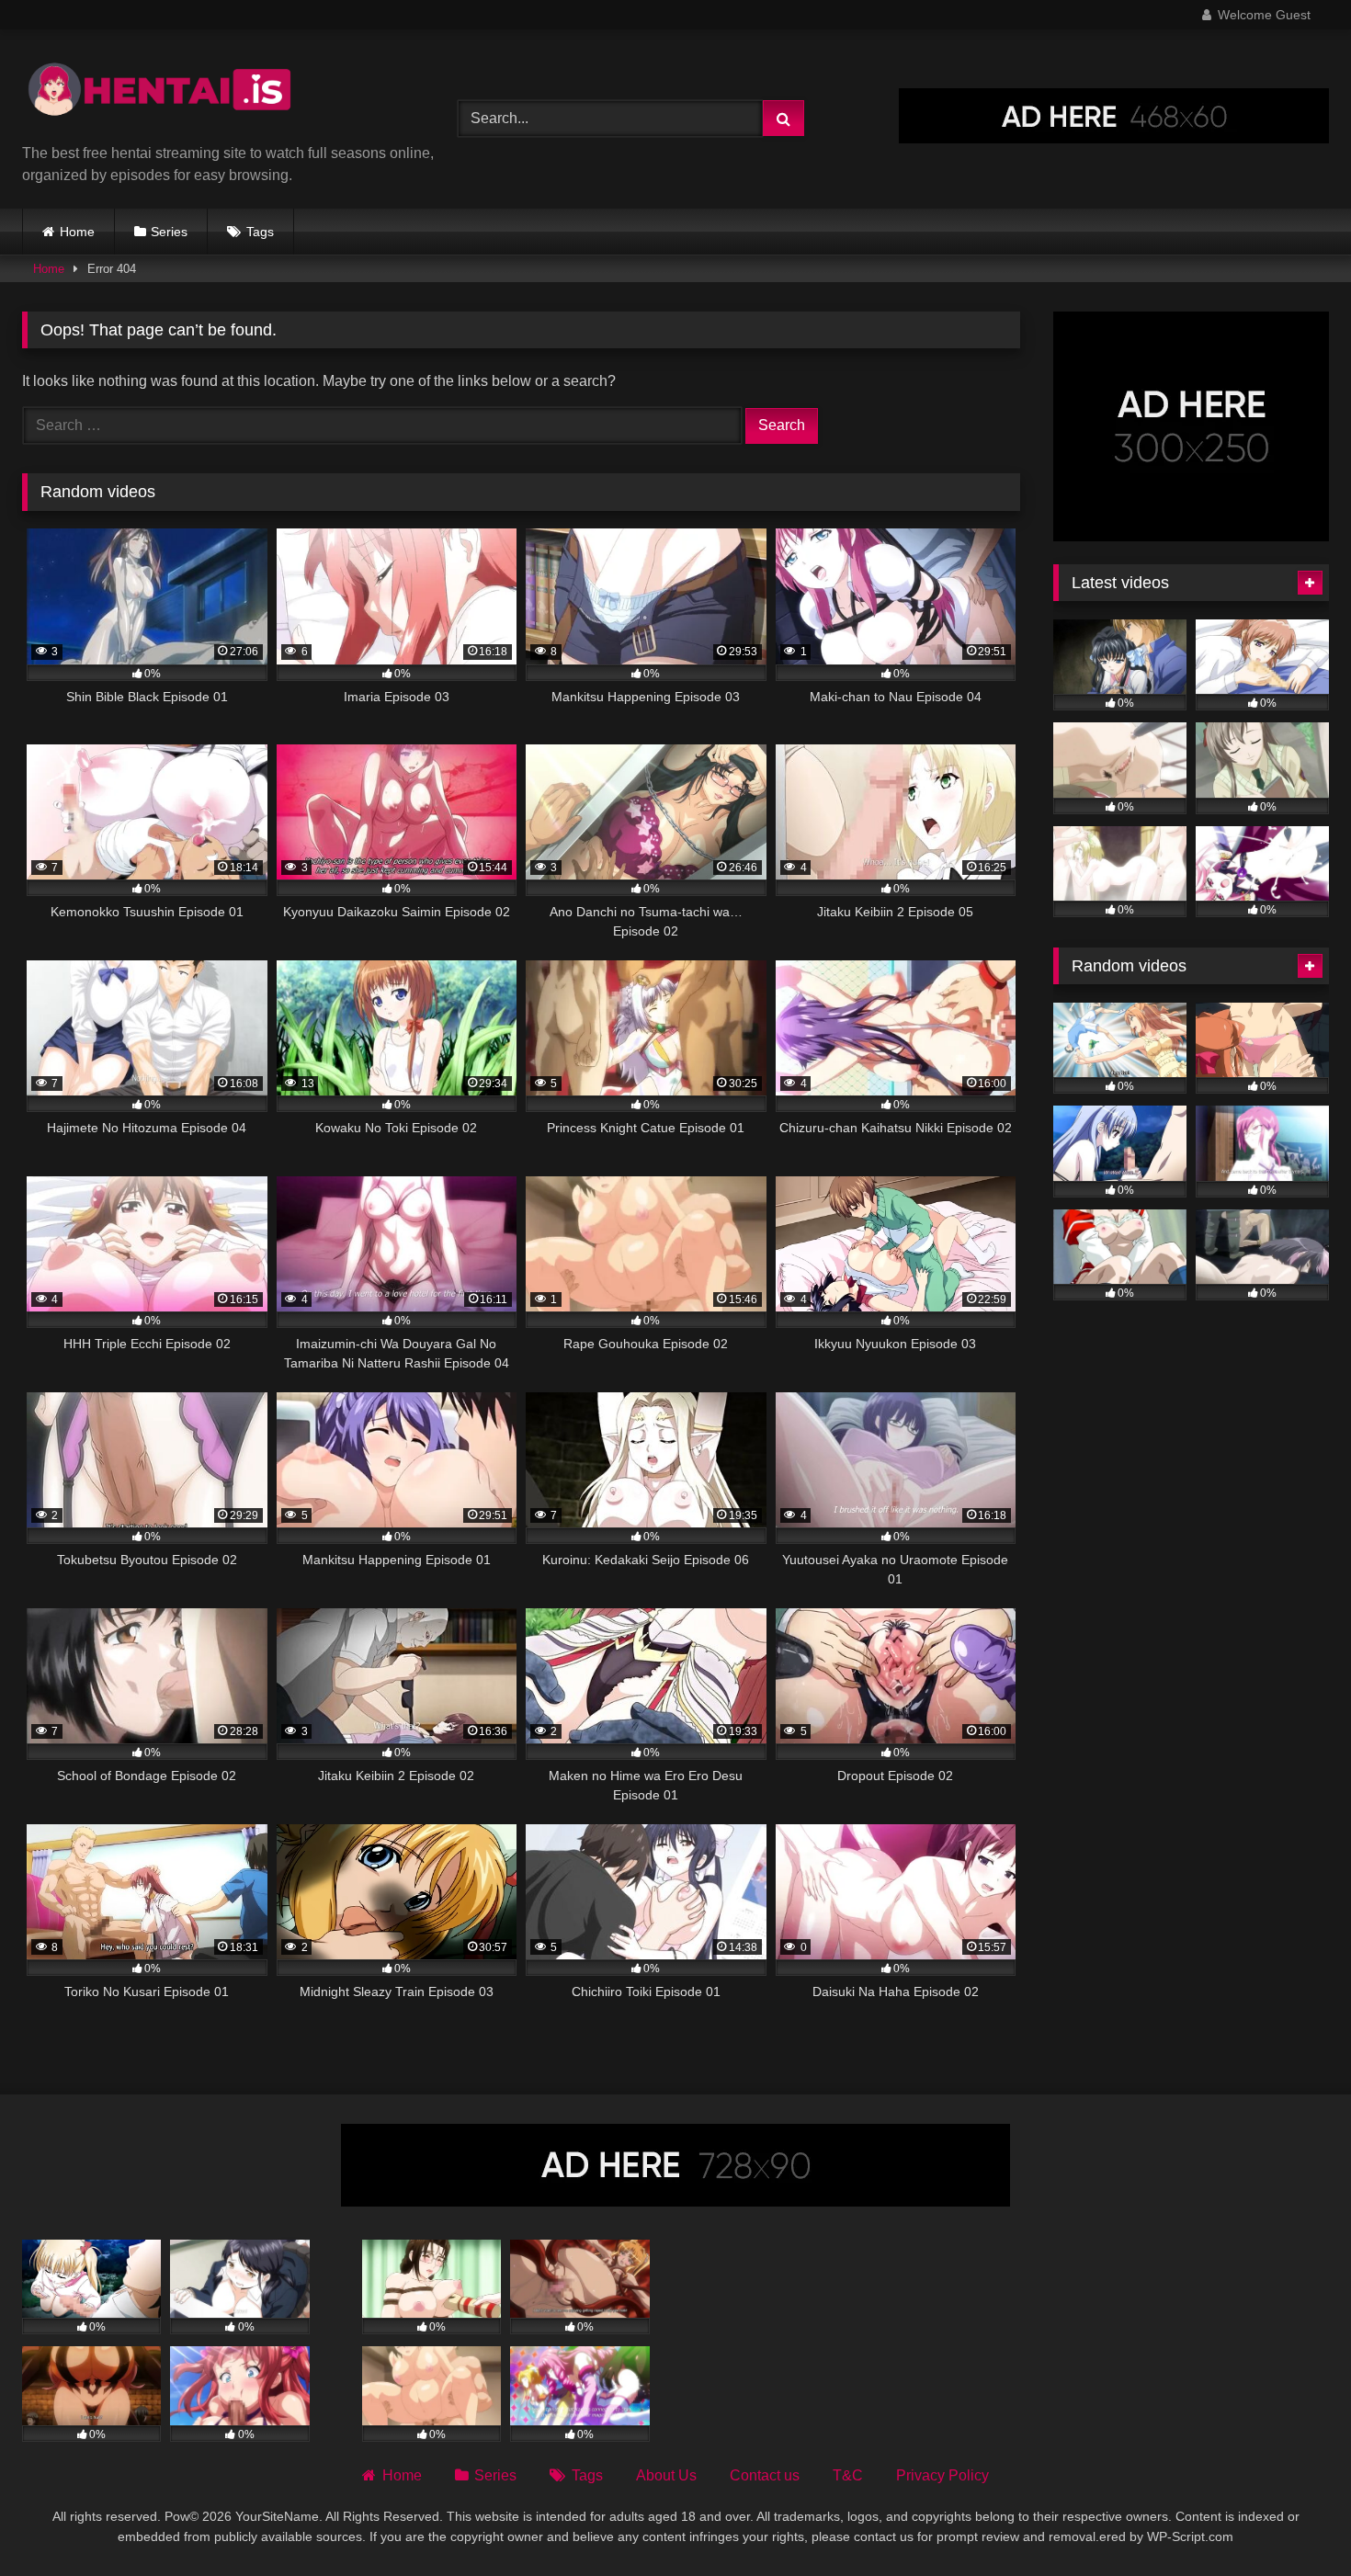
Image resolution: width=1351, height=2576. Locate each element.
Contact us (765, 2475)
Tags (260, 232)
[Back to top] (1294, 2521)
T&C (848, 2475)
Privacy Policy (942, 2475)
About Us (666, 2475)
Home (77, 232)
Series (169, 232)
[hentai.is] (160, 93)
